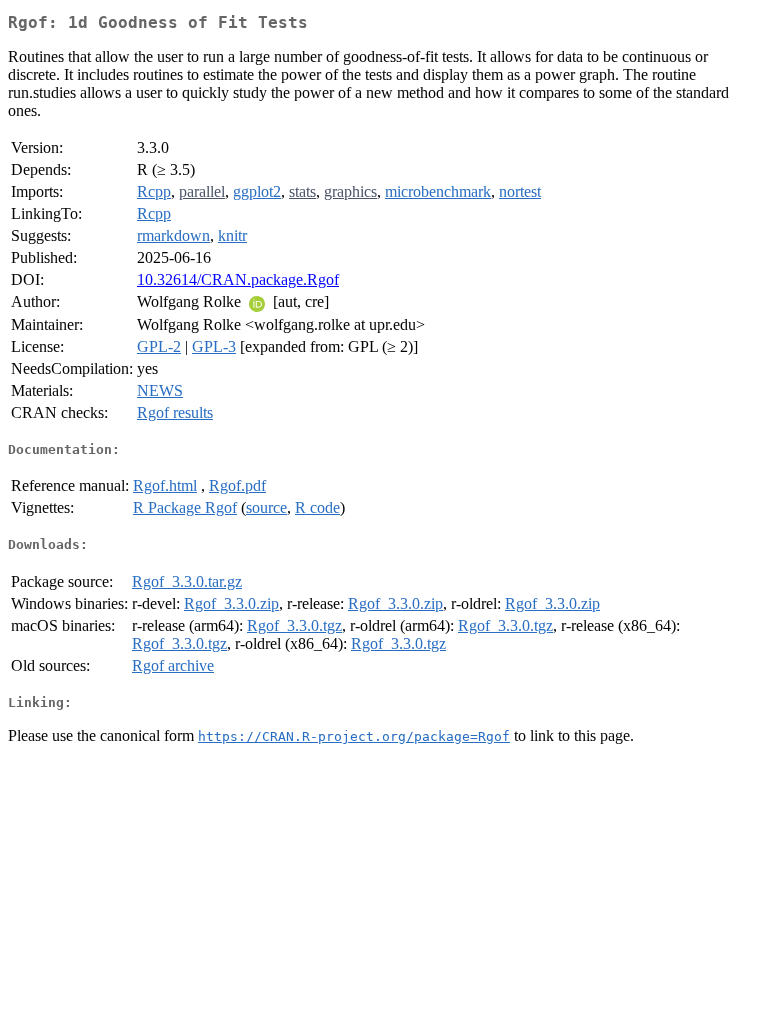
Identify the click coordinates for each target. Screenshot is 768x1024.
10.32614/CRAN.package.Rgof (238, 279)
